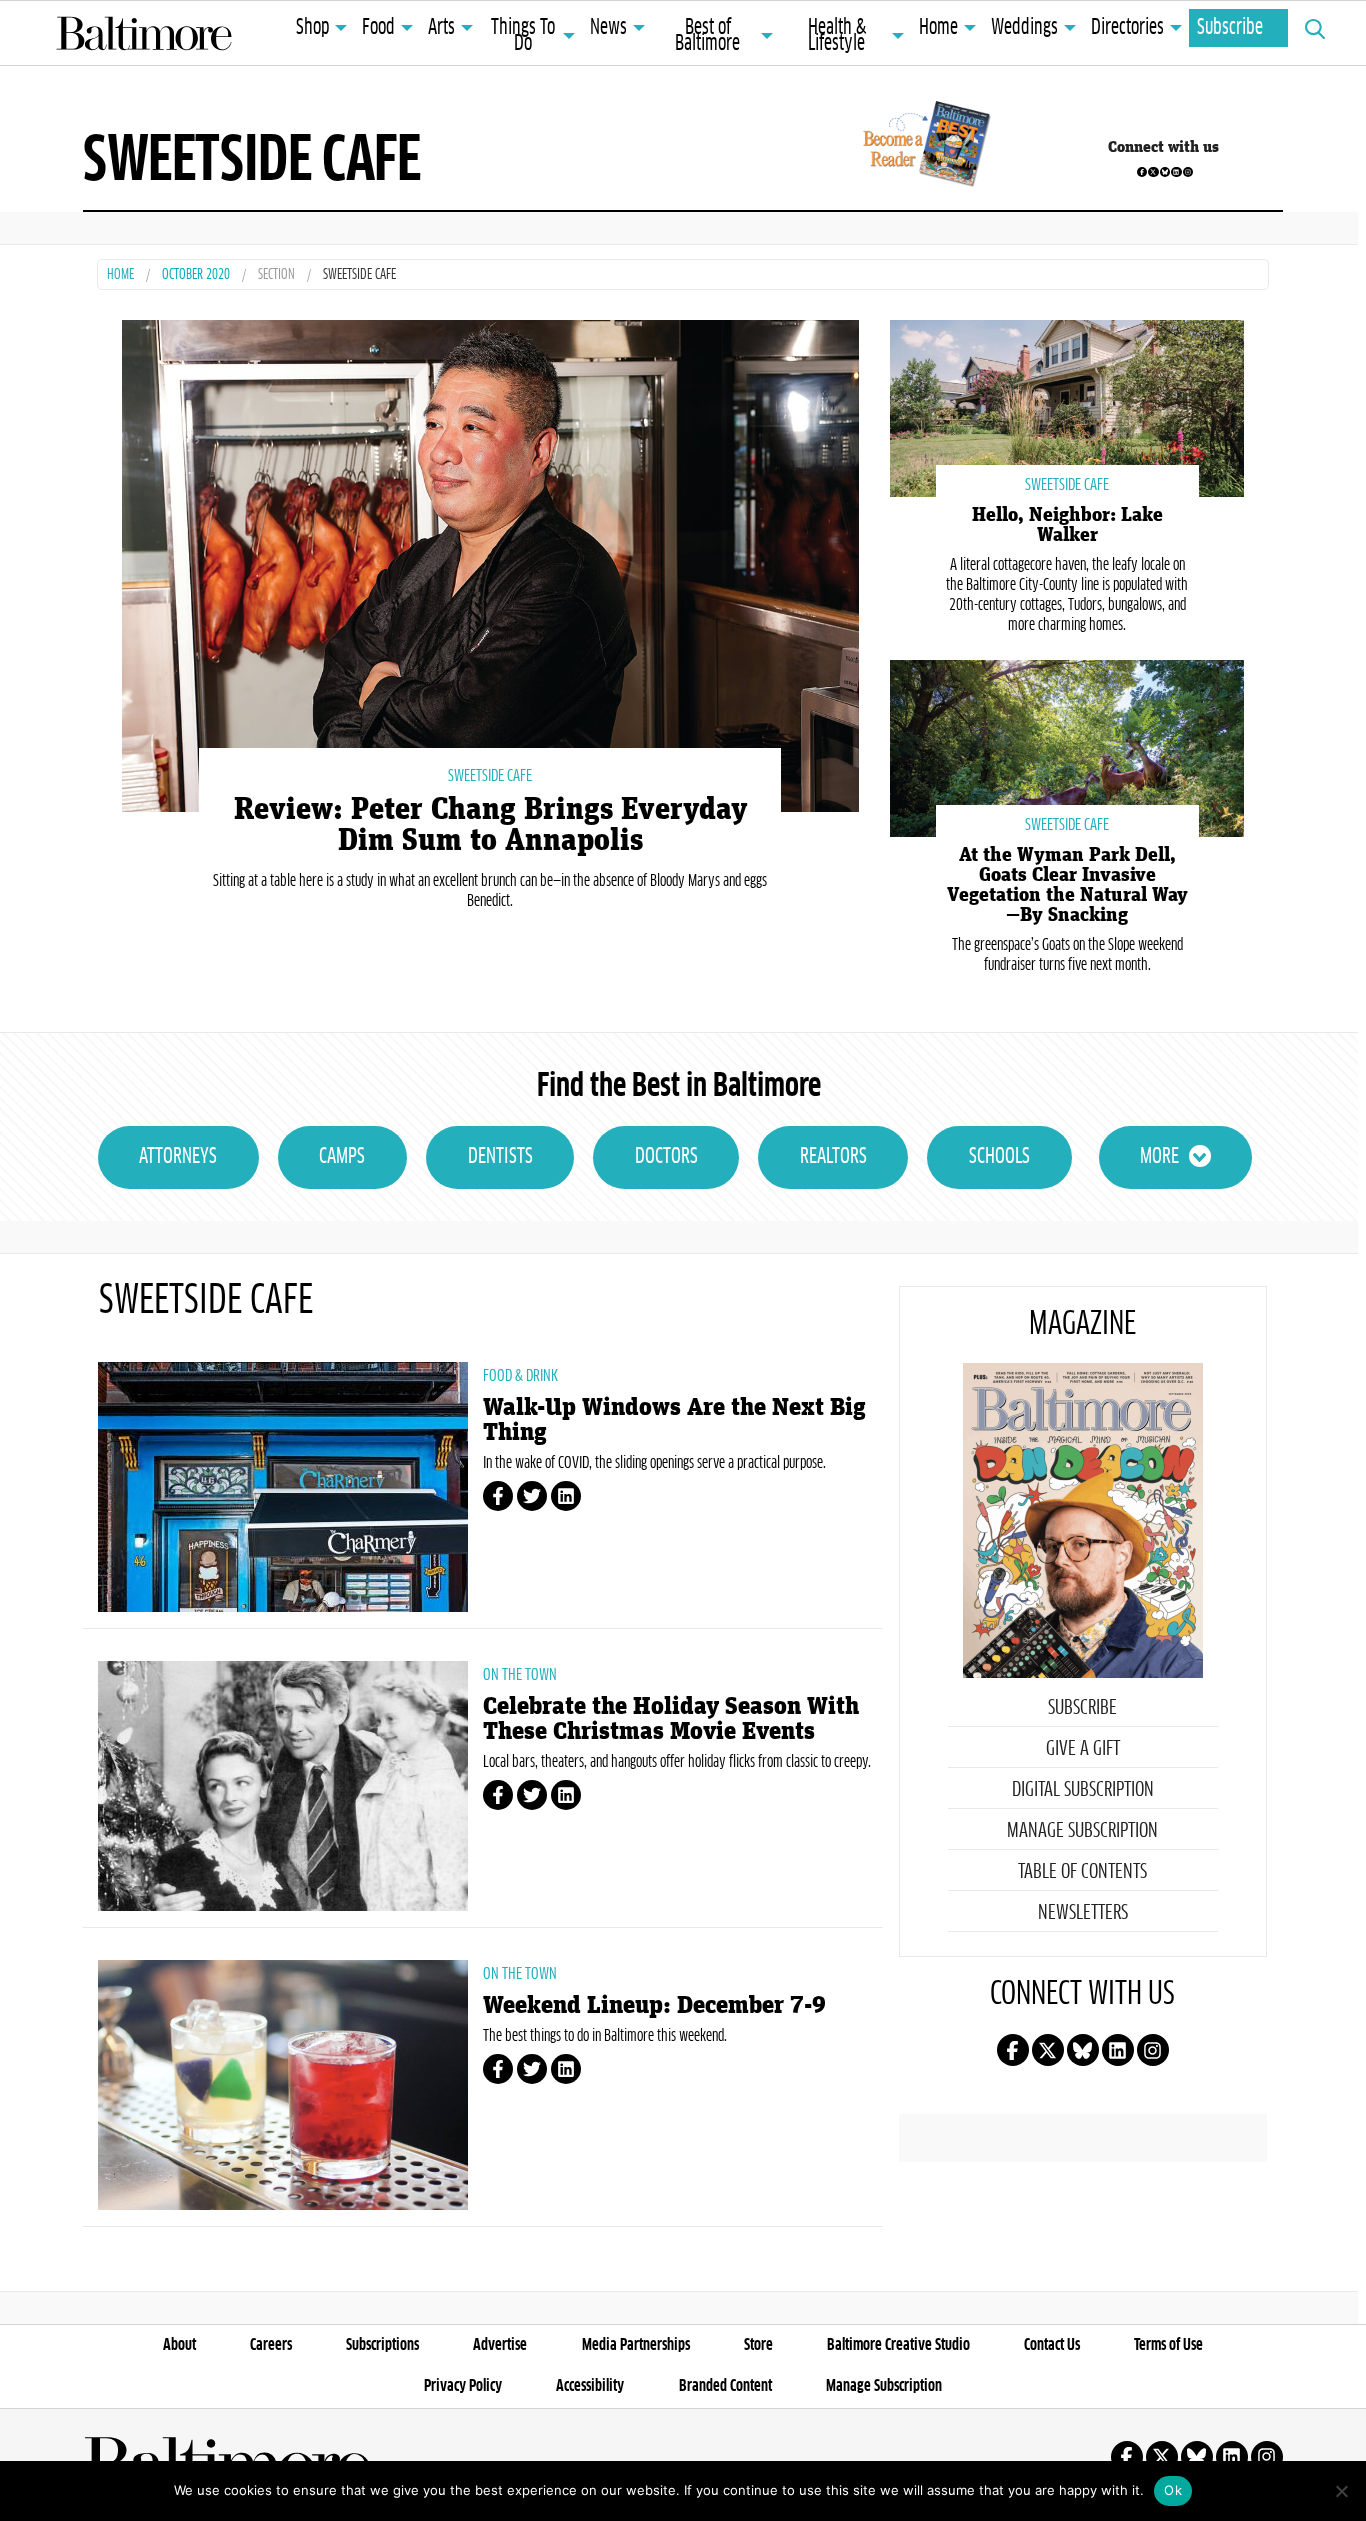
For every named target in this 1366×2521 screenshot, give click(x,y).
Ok (1173, 2490)
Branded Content (725, 2386)
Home (938, 28)
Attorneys (178, 1157)
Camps (342, 1157)
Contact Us (1052, 2345)
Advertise (500, 2345)
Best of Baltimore (707, 36)
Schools (999, 1157)
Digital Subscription (1083, 1790)
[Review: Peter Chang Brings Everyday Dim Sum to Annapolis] (490, 563)
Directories (1127, 28)
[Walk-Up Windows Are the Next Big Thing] (283, 1487)
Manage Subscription (1082, 1831)
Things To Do (523, 36)
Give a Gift (1083, 1749)
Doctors (666, 1157)
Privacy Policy (463, 2386)
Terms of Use (1168, 2345)
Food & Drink (520, 1376)
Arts (441, 28)
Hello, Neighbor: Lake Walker (1067, 525)
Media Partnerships (636, 2345)
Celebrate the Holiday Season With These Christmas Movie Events (671, 1719)
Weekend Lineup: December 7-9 (654, 2005)
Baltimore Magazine (144, 33)
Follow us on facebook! (1142, 172)
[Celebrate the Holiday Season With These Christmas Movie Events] (283, 1786)
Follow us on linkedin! (1176, 172)
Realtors (833, 1157)
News (608, 28)
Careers (271, 2345)
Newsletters (1083, 1913)
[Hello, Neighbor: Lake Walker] (1067, 406)
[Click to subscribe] (923, 147)
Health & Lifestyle (837, 36)
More (1159, 1157)
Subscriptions (382, 2345)
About (179, 2345)
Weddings (1024, 28)
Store (758, 2345)
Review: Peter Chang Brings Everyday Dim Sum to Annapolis (490, 825)
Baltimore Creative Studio (898, 2345)
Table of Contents (1082, 1872)
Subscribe (1230, 28)
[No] (1341, 2491)
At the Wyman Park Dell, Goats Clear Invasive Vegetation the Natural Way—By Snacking (1067, 885)
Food (378, 28)
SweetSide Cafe (490, 776)
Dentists (500, 1157)
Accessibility (590, 2386)
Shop (312, 28)
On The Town (520, 1675)
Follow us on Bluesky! (1165, 172)
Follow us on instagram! (1188, 172)
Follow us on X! (1153, 172)
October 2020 (196, 275)
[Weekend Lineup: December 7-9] (283, 2085)
